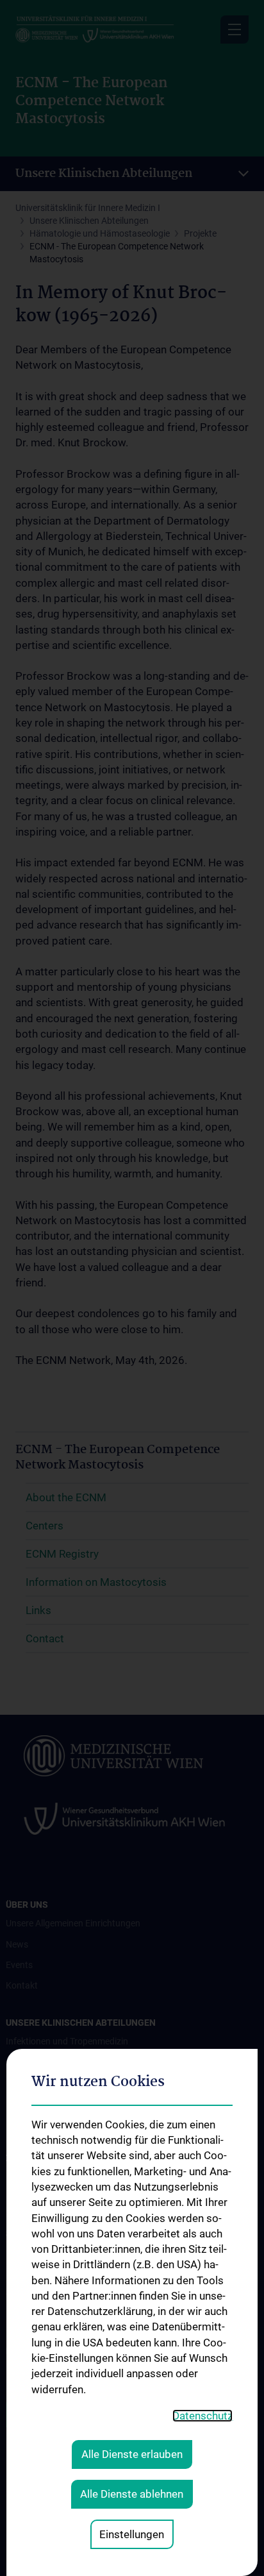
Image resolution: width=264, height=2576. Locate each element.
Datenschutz (202, 2416)
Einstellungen (132, 2534)
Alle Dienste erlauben (132, 2454)
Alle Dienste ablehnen (132, 2494)
